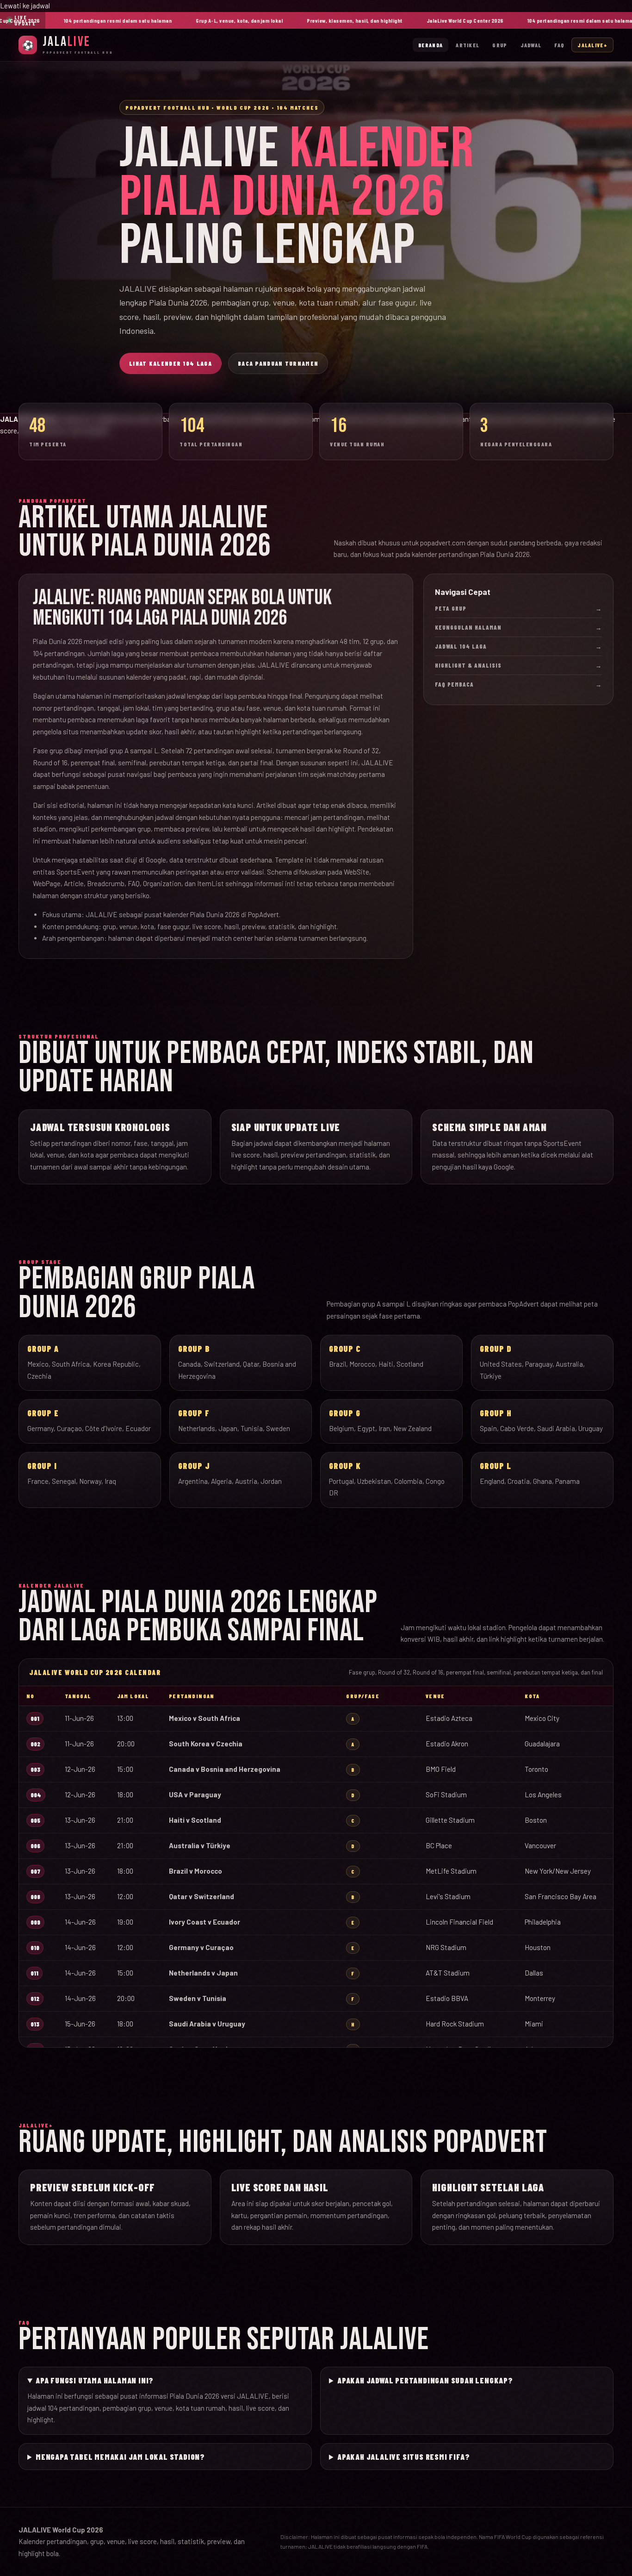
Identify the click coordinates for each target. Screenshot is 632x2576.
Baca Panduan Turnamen (278, 363)
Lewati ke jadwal (25, 6)
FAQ (559, 45)
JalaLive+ (592, 45)
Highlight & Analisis (518, 665)
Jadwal (531, 45)
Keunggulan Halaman (518, 627)
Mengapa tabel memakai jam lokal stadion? (120, 2457)
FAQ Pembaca (518, 684)
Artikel (468, 45)
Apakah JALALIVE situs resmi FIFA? (403, 2457)
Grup (500, 45)
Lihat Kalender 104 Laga (170, 363)
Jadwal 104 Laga (518, 646)
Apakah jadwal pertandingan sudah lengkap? (425, 2380)
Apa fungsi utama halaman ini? (95, 2380)
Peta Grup (518, 608)
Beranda (431, 45)
